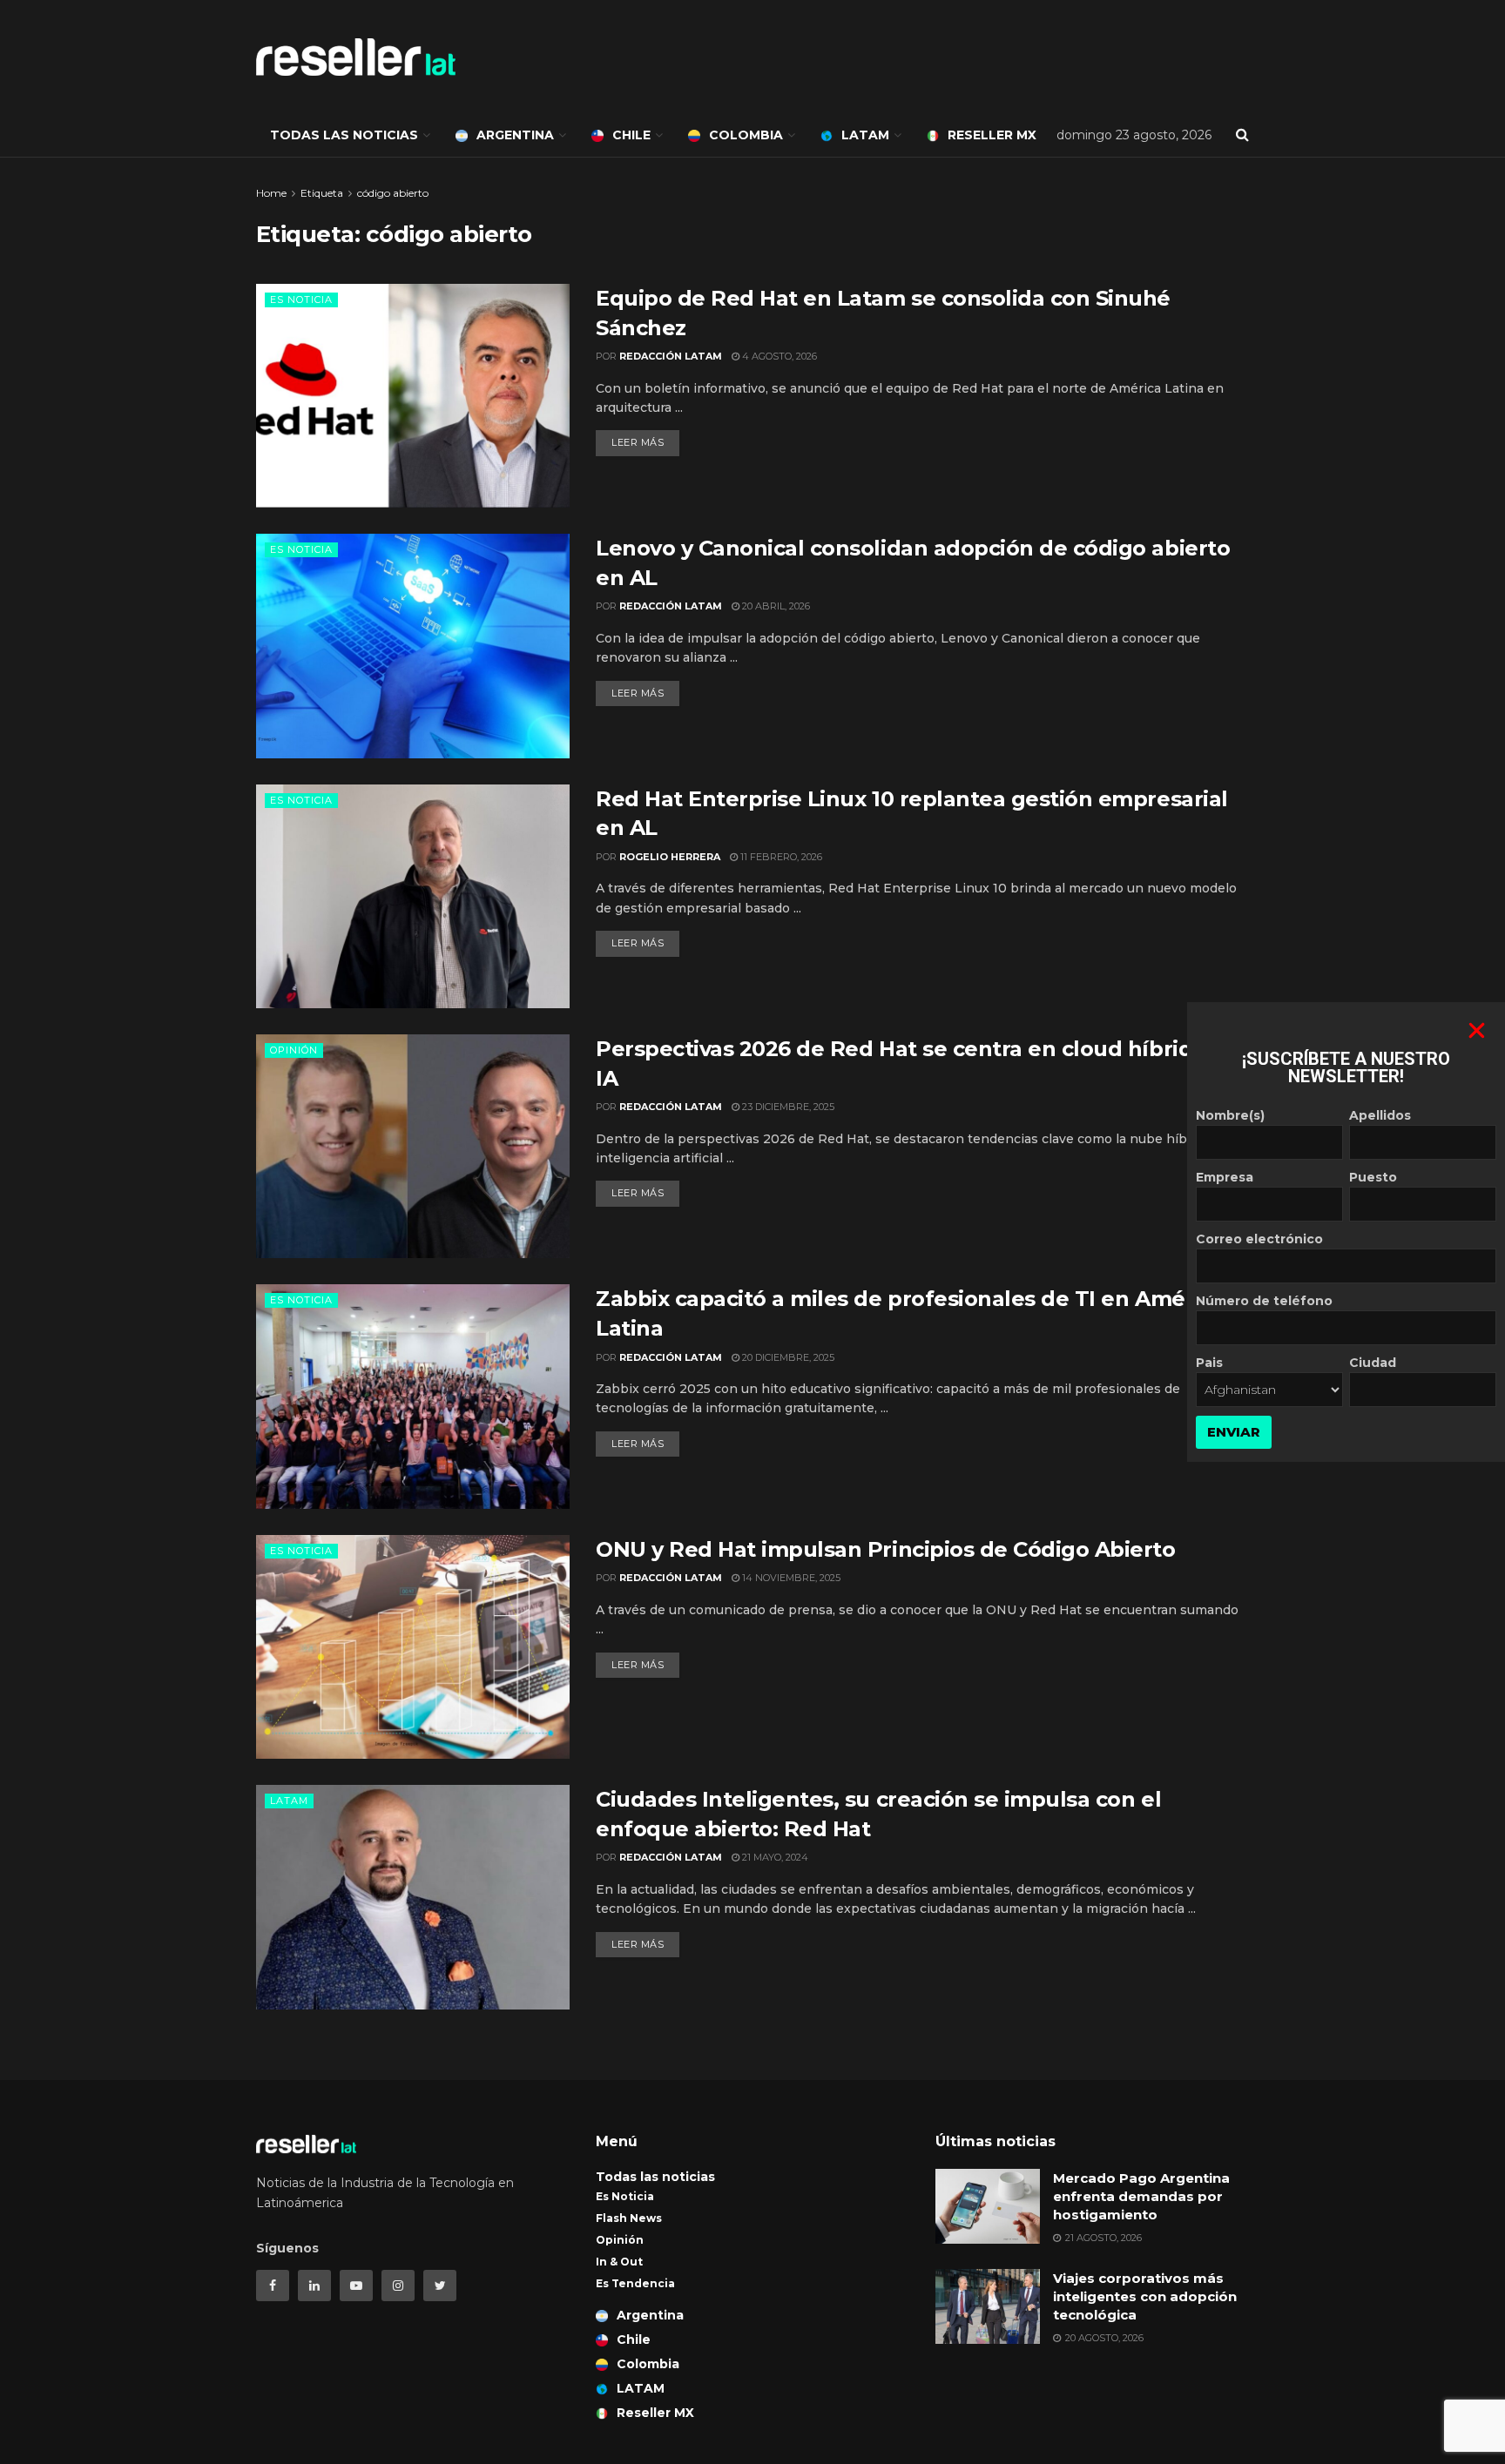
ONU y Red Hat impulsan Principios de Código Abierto (888, 1549)
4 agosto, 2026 (778, 356)
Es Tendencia (635, 2283)
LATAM (865, 135)
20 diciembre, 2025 (787, 1357)
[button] (1477, 1030)
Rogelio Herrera (670, 857)
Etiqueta (322, 193)
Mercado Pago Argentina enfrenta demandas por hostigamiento (1141, 2196)
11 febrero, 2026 (780, 857)
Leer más (638, 442)
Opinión (294, 1050)
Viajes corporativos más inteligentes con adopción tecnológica (1145, 2296)
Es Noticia (301, 300)
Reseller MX (992, 135)
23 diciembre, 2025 (787, 1107)
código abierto (393, 193)
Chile (631, 135)
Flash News (629, 2218)
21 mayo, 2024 (774, 1857)
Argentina (515, 135)
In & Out (619, 2262)
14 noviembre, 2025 (790, 1578)
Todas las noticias (344, 135)
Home (271, 193)
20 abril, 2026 (775, 606)
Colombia (746, 135)
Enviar (1234, 1432)
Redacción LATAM (671, 356)
